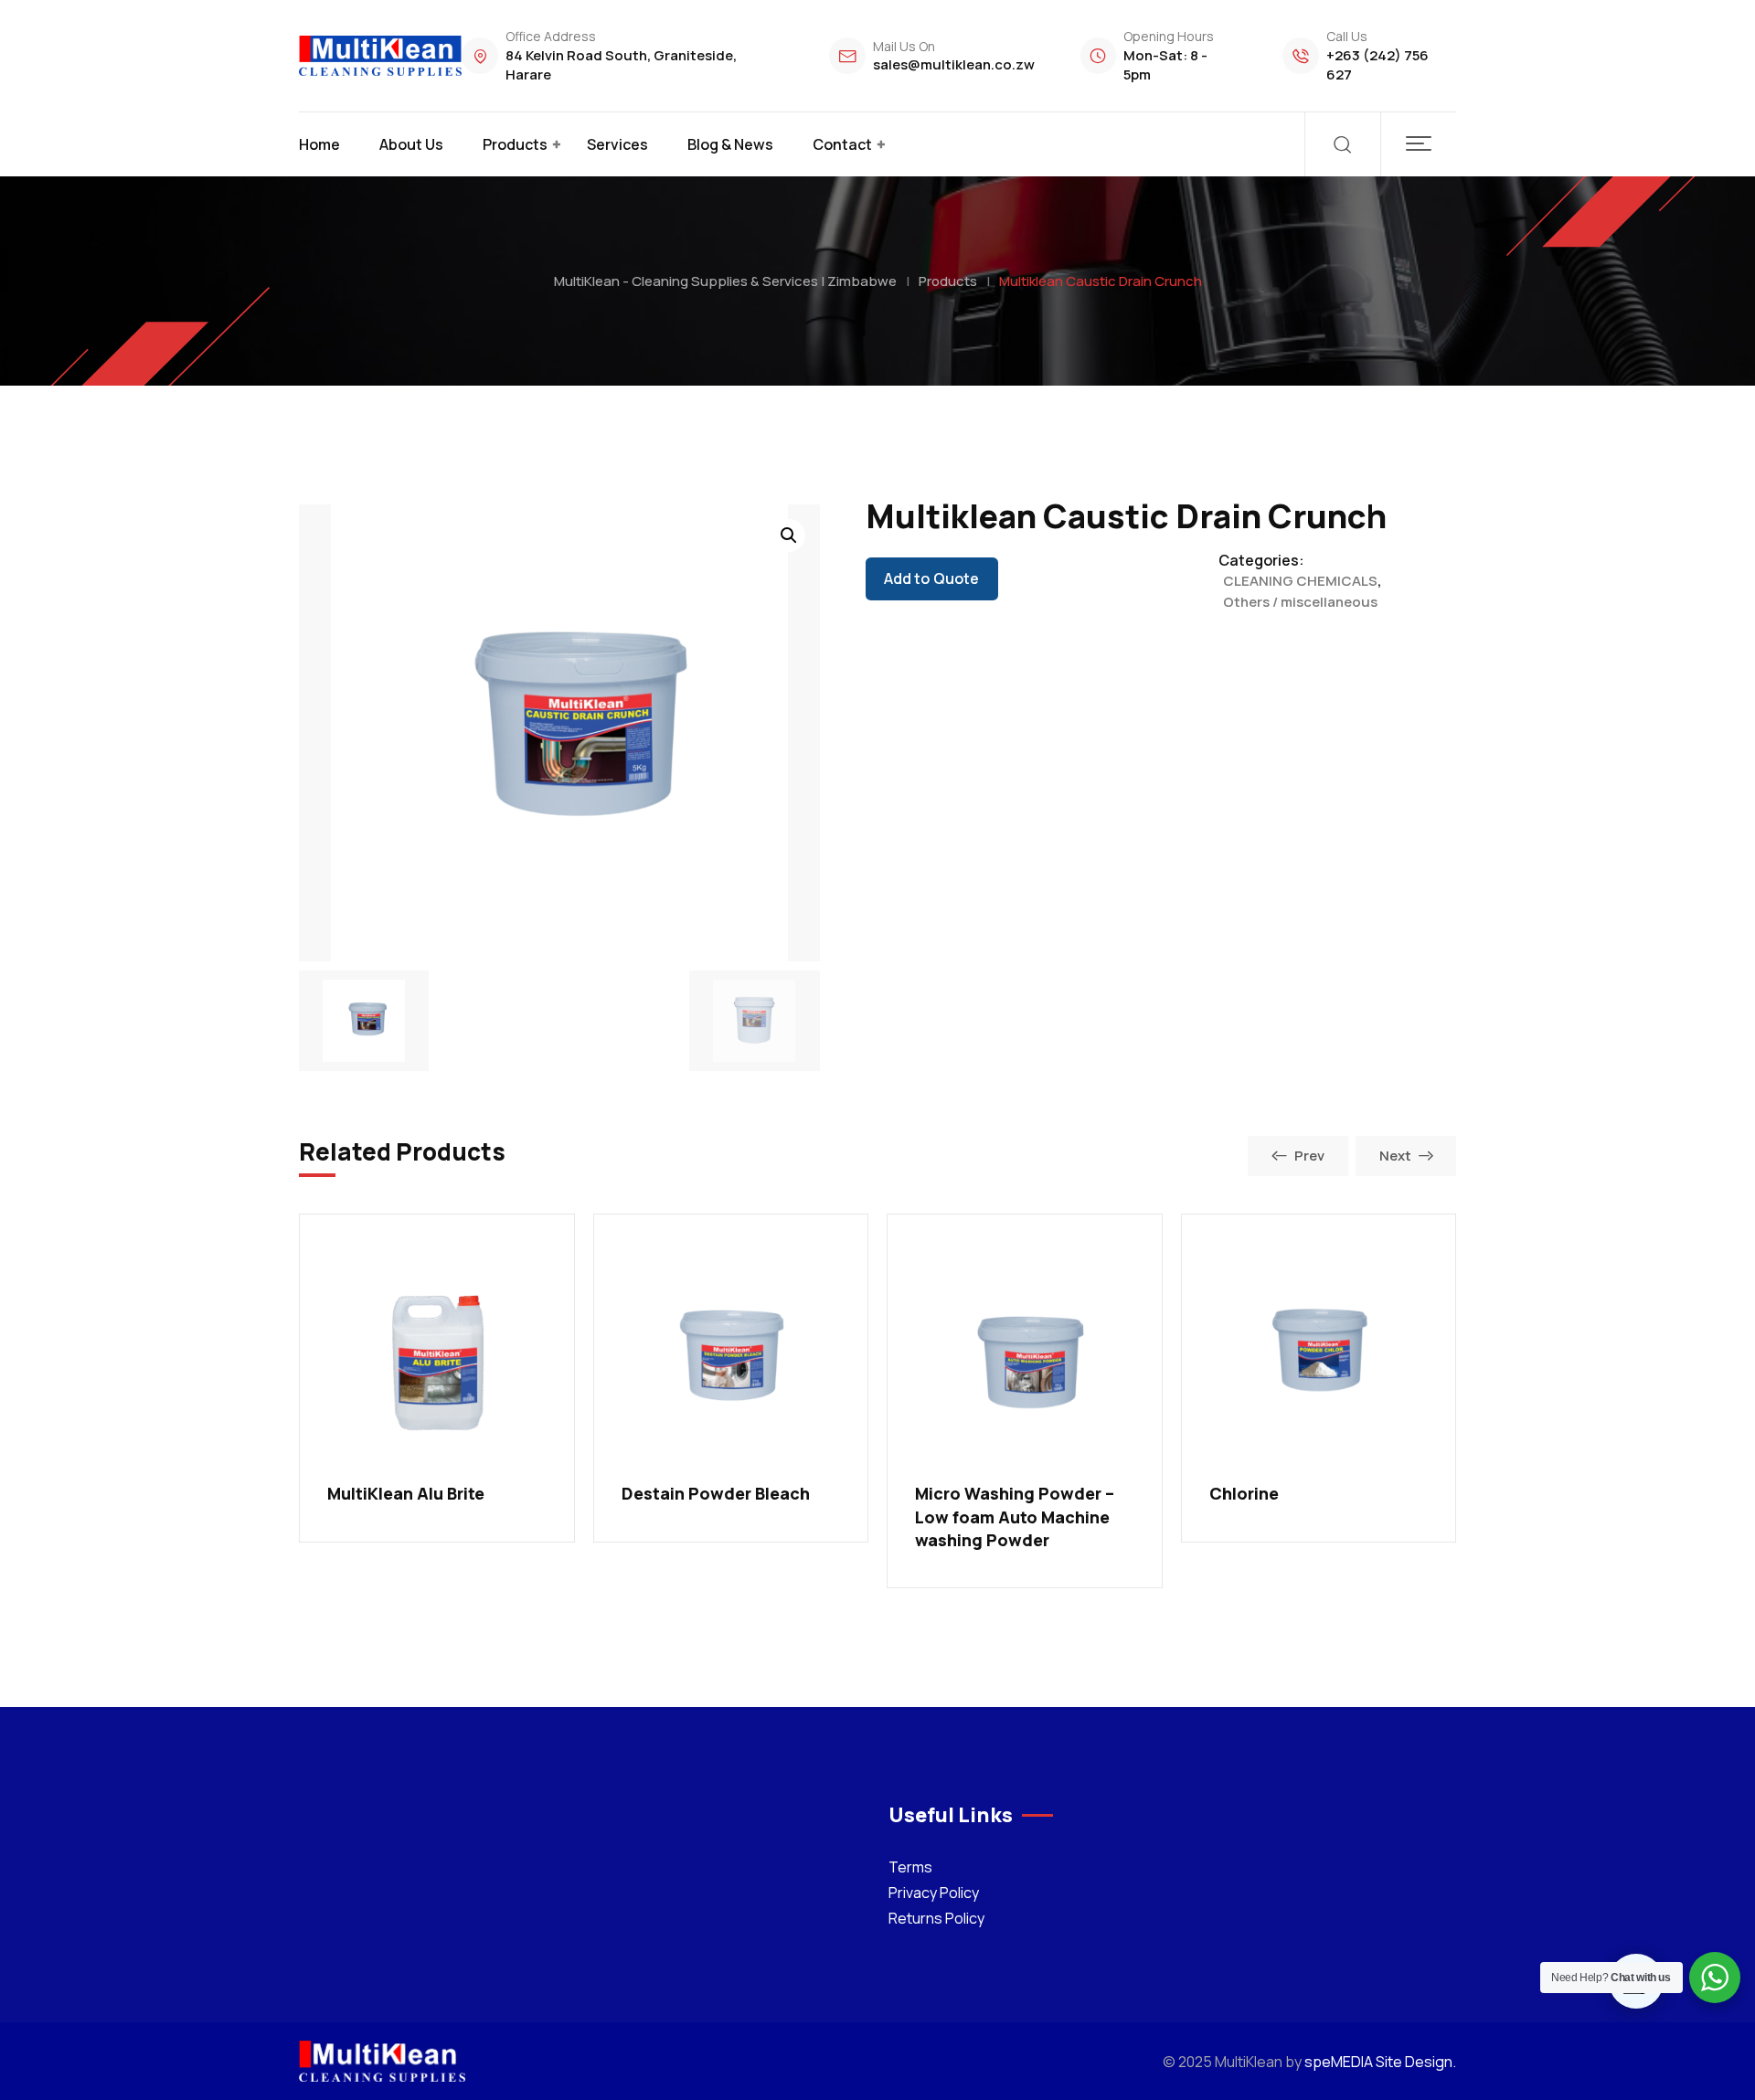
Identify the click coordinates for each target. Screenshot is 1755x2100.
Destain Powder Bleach (716, 1493)
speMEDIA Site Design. (1380, 2062)
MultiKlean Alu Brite (406, 1493)
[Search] (1342, 144)
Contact (842, 144)
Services (617, 144)
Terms (910, 1867)
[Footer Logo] (382, 2060)
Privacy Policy (934, 1893)
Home (319, 144)
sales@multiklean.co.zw (954, 64)
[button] (1418, 144)
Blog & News (730, 144)
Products (515, 144)
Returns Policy (936, 1918)
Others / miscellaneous (1300, 602)
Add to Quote (932, 578)
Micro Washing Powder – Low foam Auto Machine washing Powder (1015, 1516)
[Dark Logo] (380, 56)
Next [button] (1395, 1156)
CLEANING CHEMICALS (1300, 581)
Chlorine (1244, 1493)
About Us (411, 144)
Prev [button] (1309, 1156)
